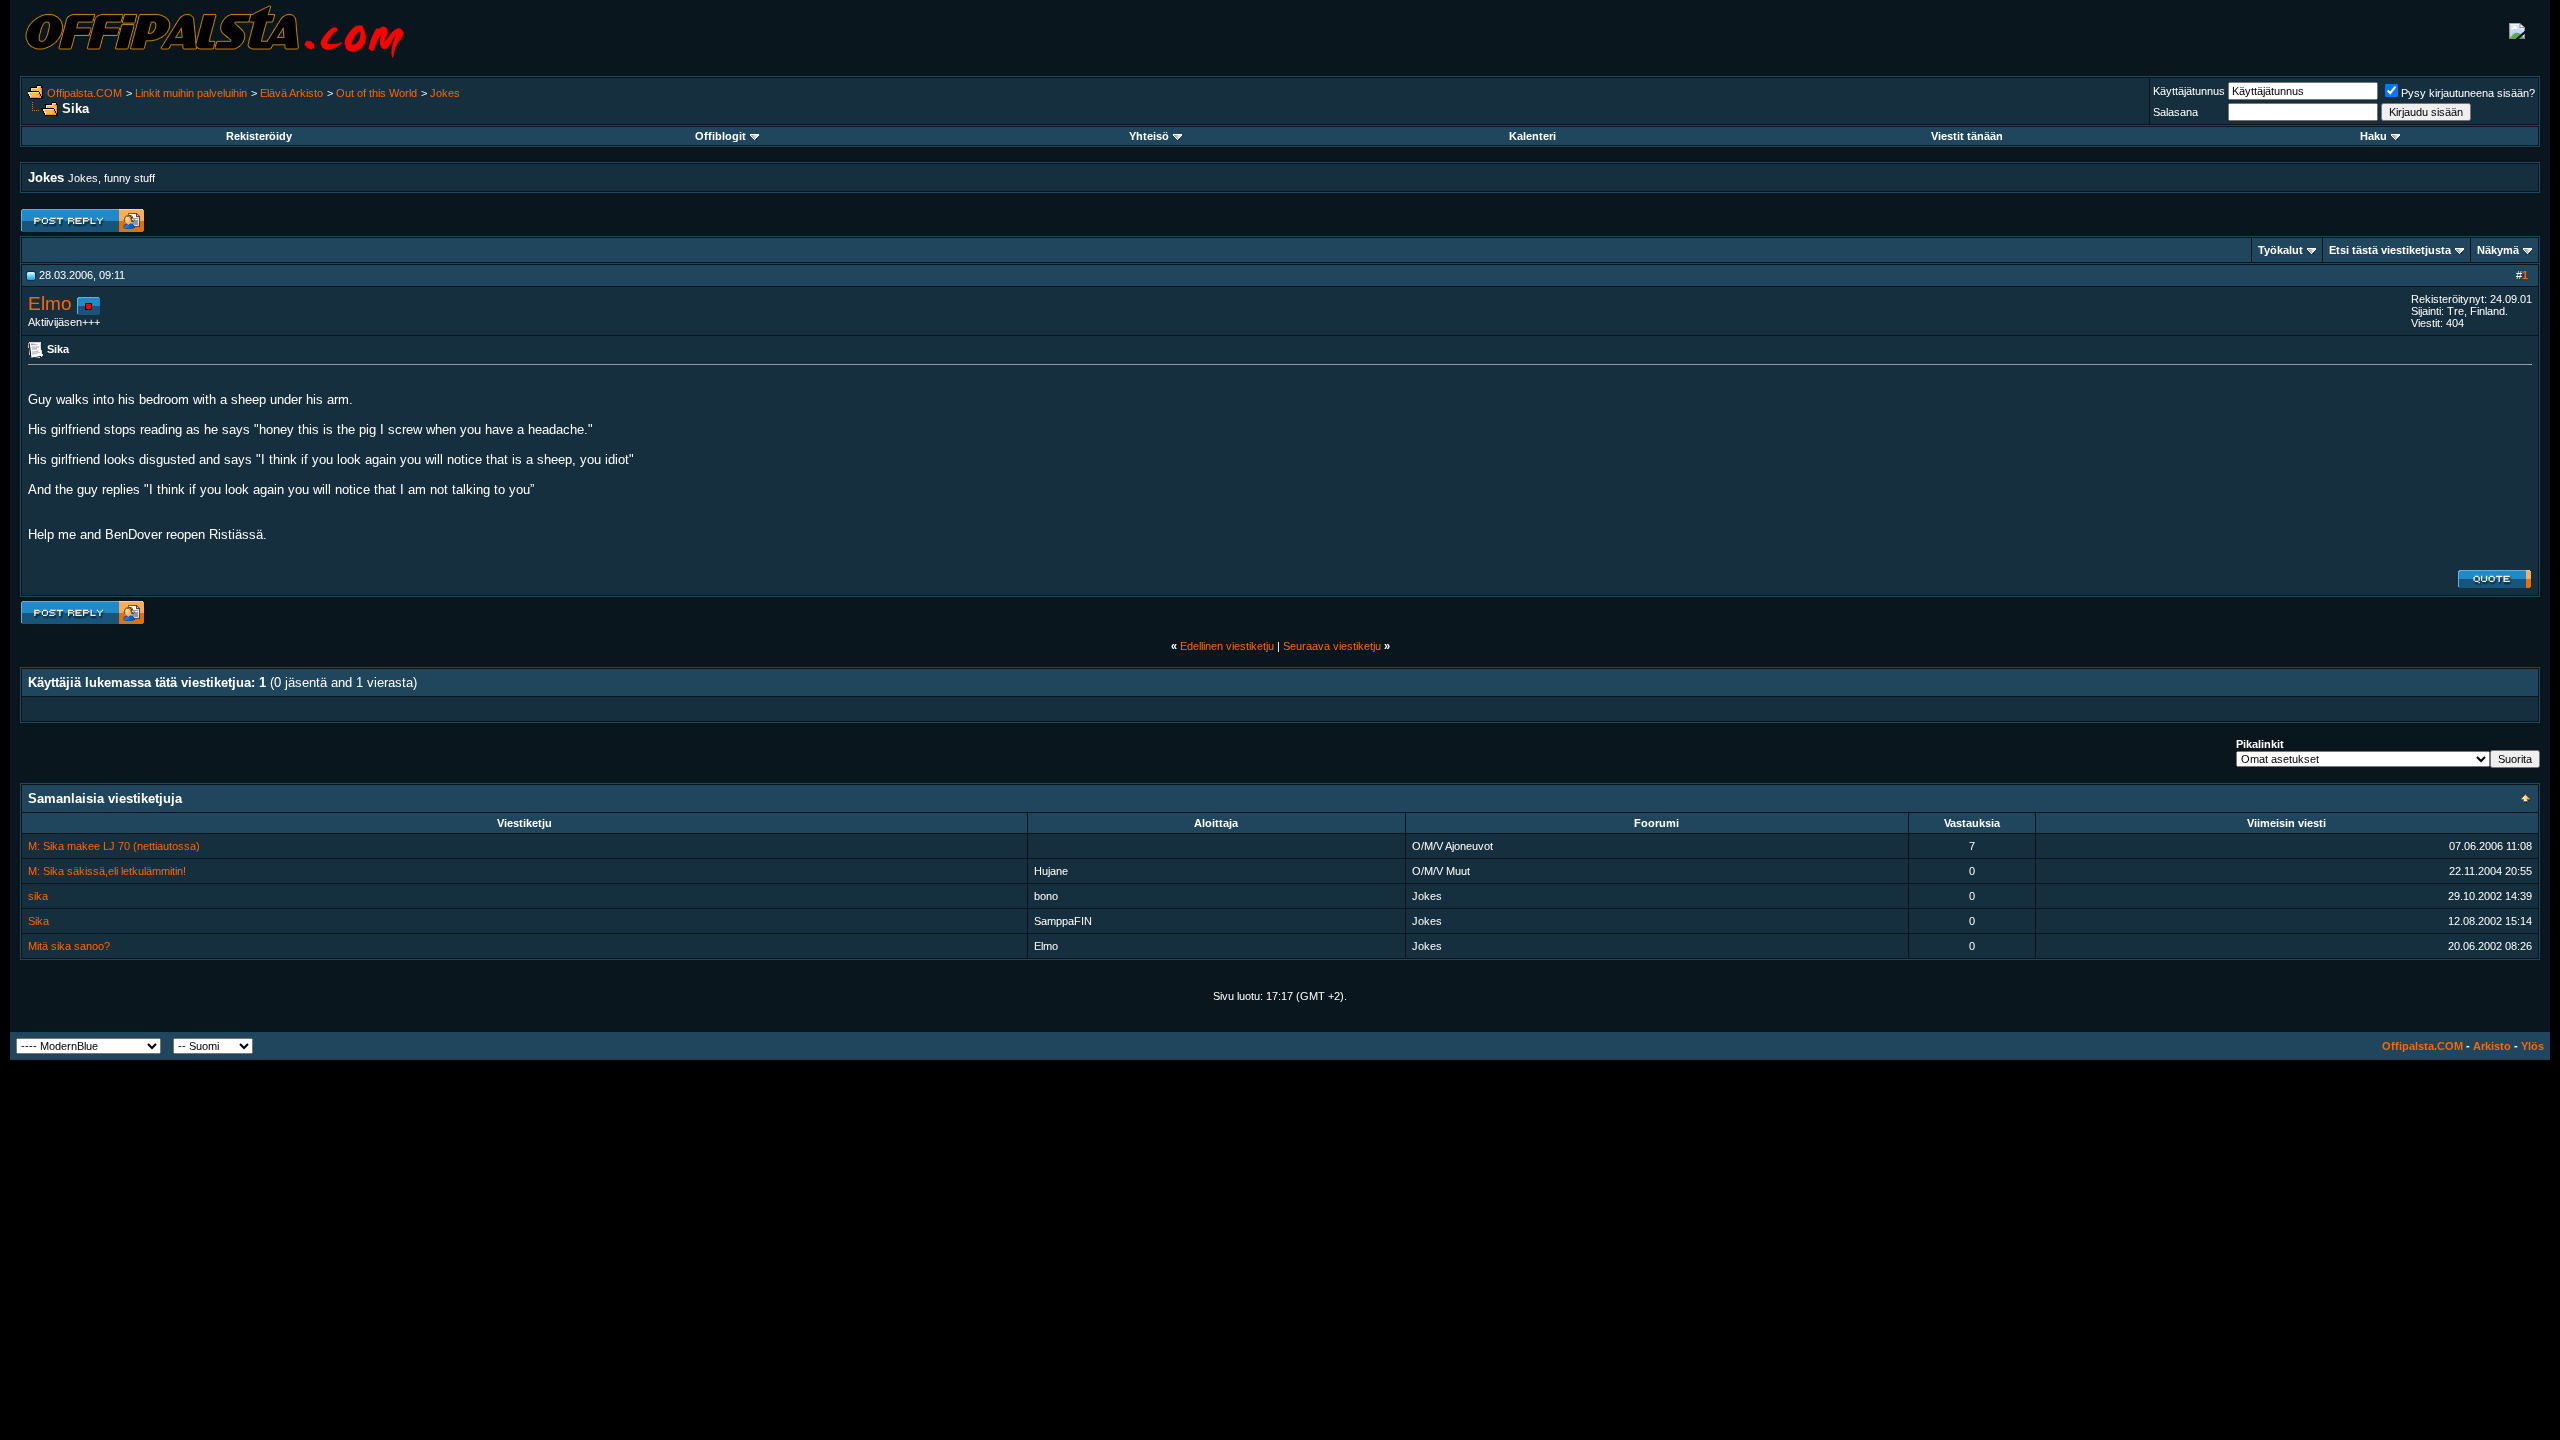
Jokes (445, 93)
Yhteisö (1149, 136)
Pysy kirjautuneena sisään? (2468, 93)
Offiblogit (720, 136)
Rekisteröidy (259, 136)
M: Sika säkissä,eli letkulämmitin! (107, 871)
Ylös (2532, 1046)
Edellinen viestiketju (1227, 646)
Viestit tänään (1967, 136)
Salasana (2175, 112)
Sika (38, 921)
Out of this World (376, 93)
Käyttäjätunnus (2189, 91)
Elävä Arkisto (291, 93)
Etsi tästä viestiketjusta (2390, 250)
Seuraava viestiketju (1332, 646)
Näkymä (2498, 250)
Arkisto (2492, 1046)
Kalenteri (1532, 136)
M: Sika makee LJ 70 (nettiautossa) (114, 846)
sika (38, 896)
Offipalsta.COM (84, 93)
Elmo (50, 303)
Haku (2373, 136)
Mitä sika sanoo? (69, 946)
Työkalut (2280, 250)
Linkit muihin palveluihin (191, 93)
